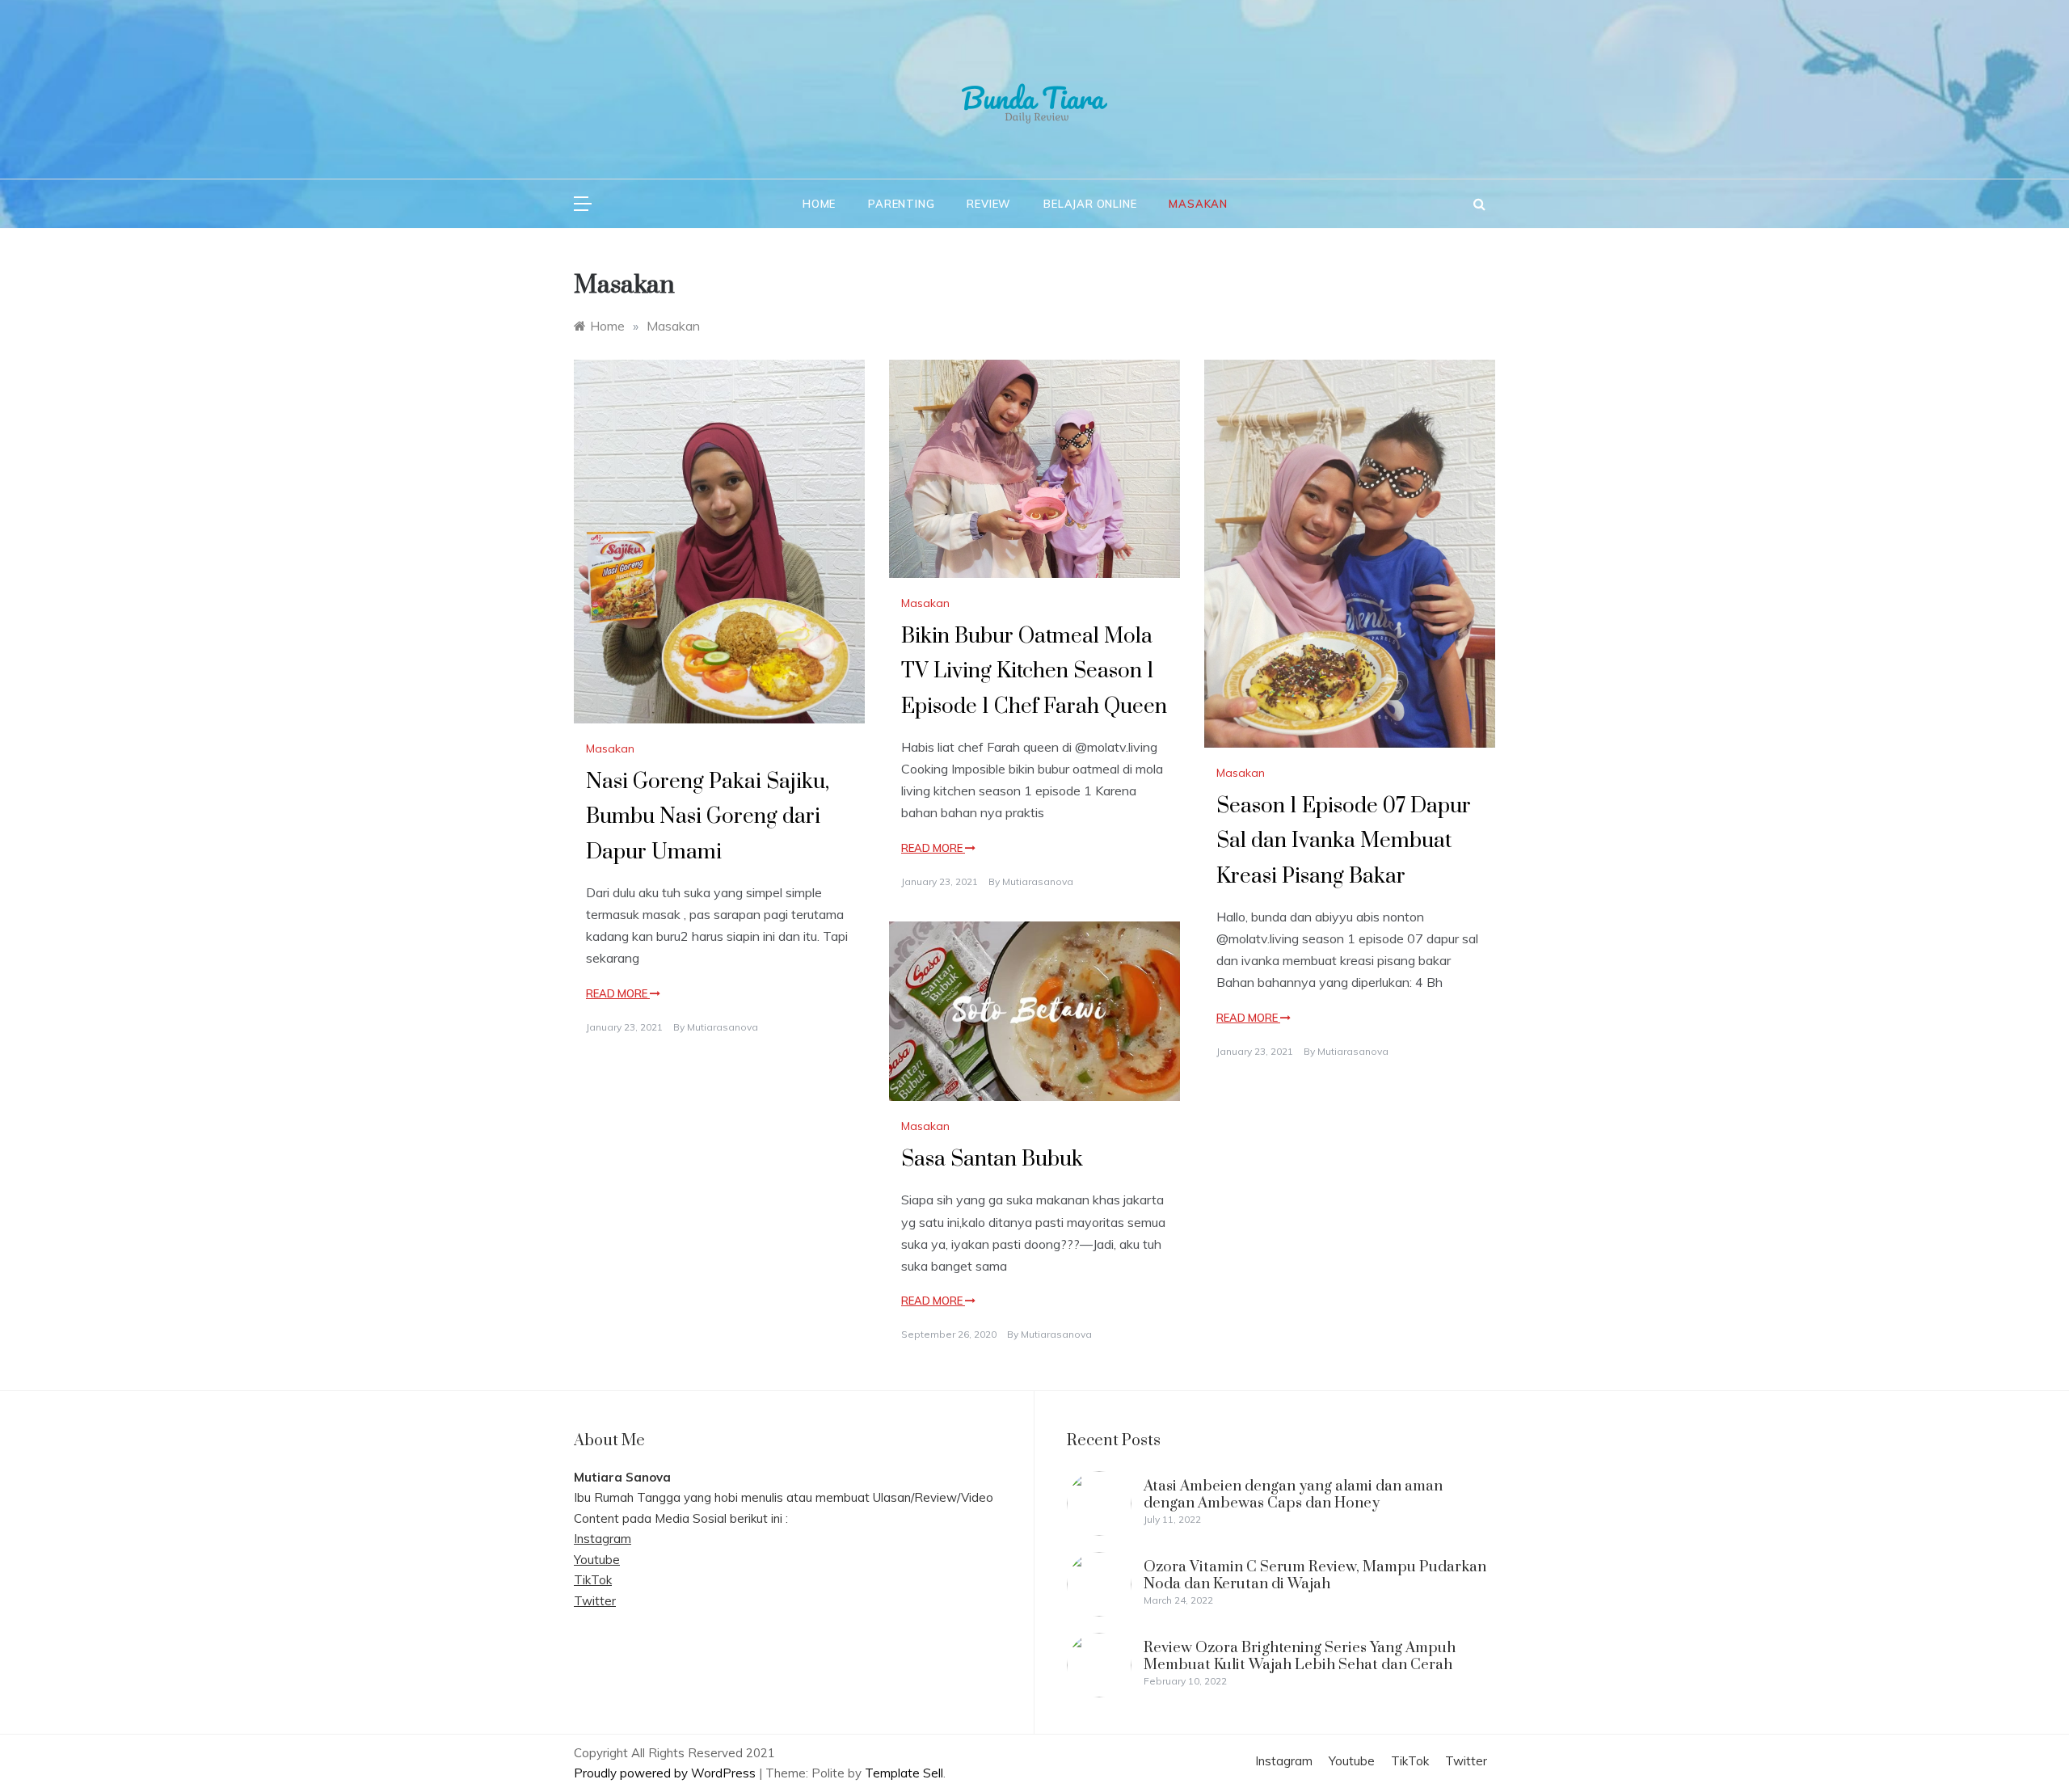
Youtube (597, 1560)
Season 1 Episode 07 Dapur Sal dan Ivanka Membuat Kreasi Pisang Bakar (1344, 841)
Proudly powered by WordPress (666, 1773)
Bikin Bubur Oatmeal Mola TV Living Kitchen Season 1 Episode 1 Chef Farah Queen (1034, 671)
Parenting (901, 204)
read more (618, 993)
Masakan (1198, 204)
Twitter (595, 1601)
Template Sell (904, 1773)
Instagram (603, 1539)
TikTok (593, 1580)
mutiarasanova (723, 1027)
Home (819, 204)
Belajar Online (1090, 204)
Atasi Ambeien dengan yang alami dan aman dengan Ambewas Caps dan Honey (1293, 1494)
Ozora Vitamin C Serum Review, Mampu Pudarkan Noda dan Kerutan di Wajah (1315, 1575)
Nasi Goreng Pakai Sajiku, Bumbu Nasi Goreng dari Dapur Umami (708, 817)
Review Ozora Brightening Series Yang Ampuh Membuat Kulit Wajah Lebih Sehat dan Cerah (1300, 1656)
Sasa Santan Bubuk (992, 1160)
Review (989, 204)
